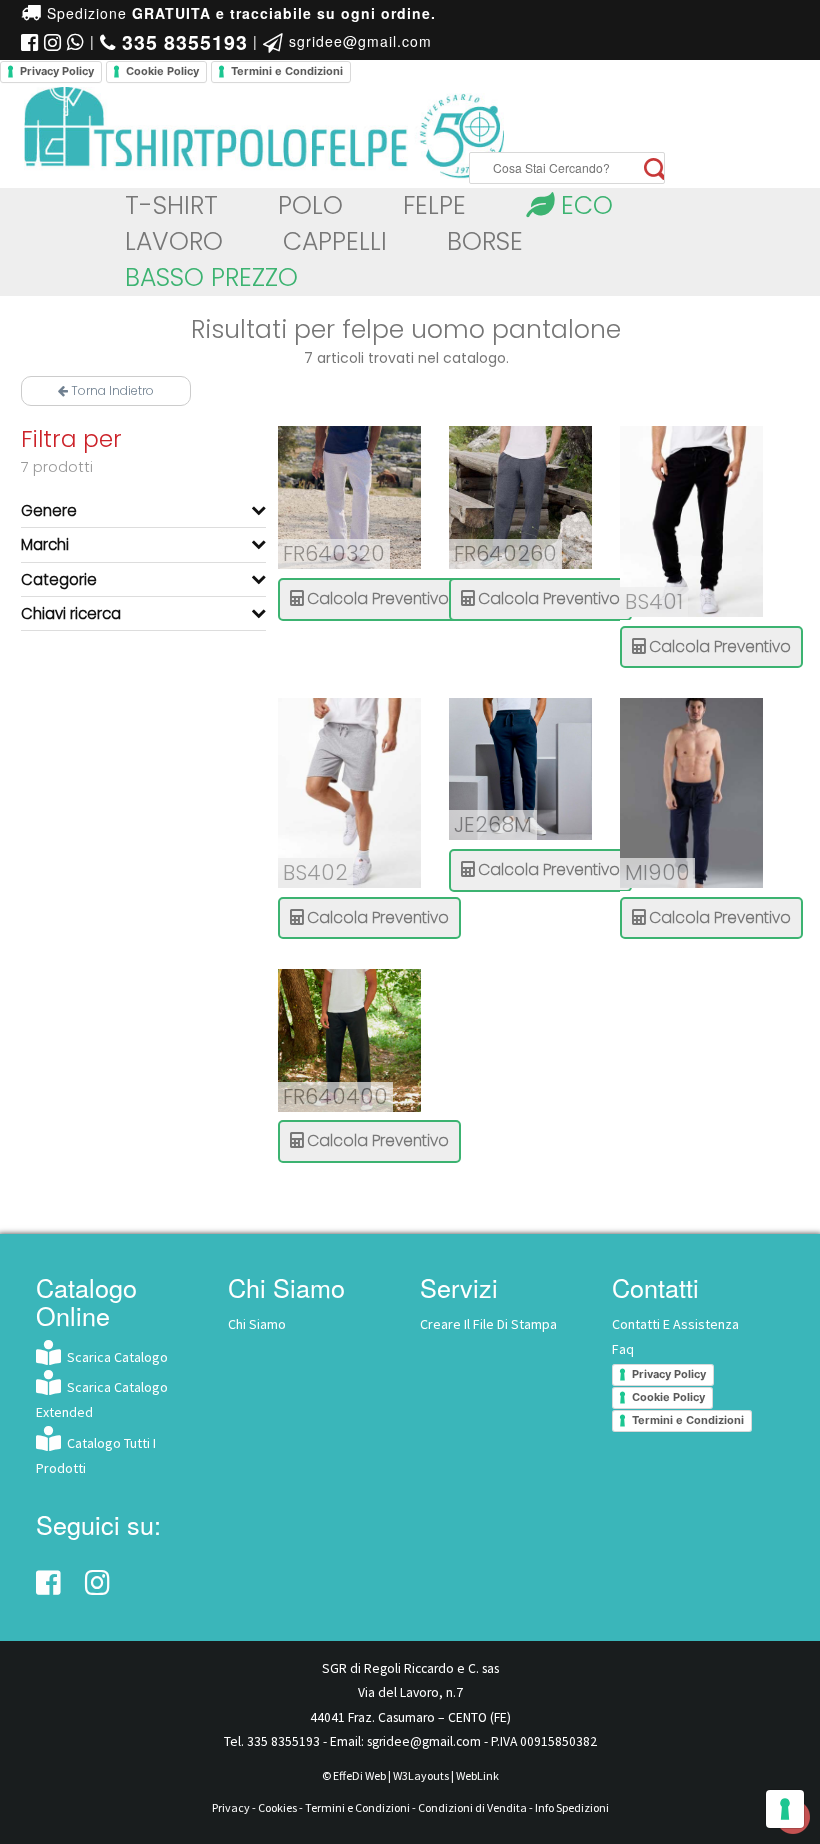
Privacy (231, 1807)
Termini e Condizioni (287, 71)
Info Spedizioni (572, 1807)
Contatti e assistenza (675, 1324)
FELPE (434, 205)
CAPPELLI (335, 241)
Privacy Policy (57, 71)
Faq (623, 1349)
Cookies (277, 1807)
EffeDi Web (359, 1775)
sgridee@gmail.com (358, 41)
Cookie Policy (162, 71)
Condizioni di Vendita (472, 1807)
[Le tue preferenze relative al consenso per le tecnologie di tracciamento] (785, 1809)
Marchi (45, 544)
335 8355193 (283, 1741)
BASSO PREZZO (211, 277)
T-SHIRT (171, 205)
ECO (583, 205)
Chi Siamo (257, 1324)
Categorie (59, 579)
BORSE (485, 241)
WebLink (477, 1775)
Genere (49, 510)
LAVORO (174, 241)
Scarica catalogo (114, 1357)
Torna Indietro (111, 390)
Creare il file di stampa (488, 1324)
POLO (310, 205)
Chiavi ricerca (71, 613)
